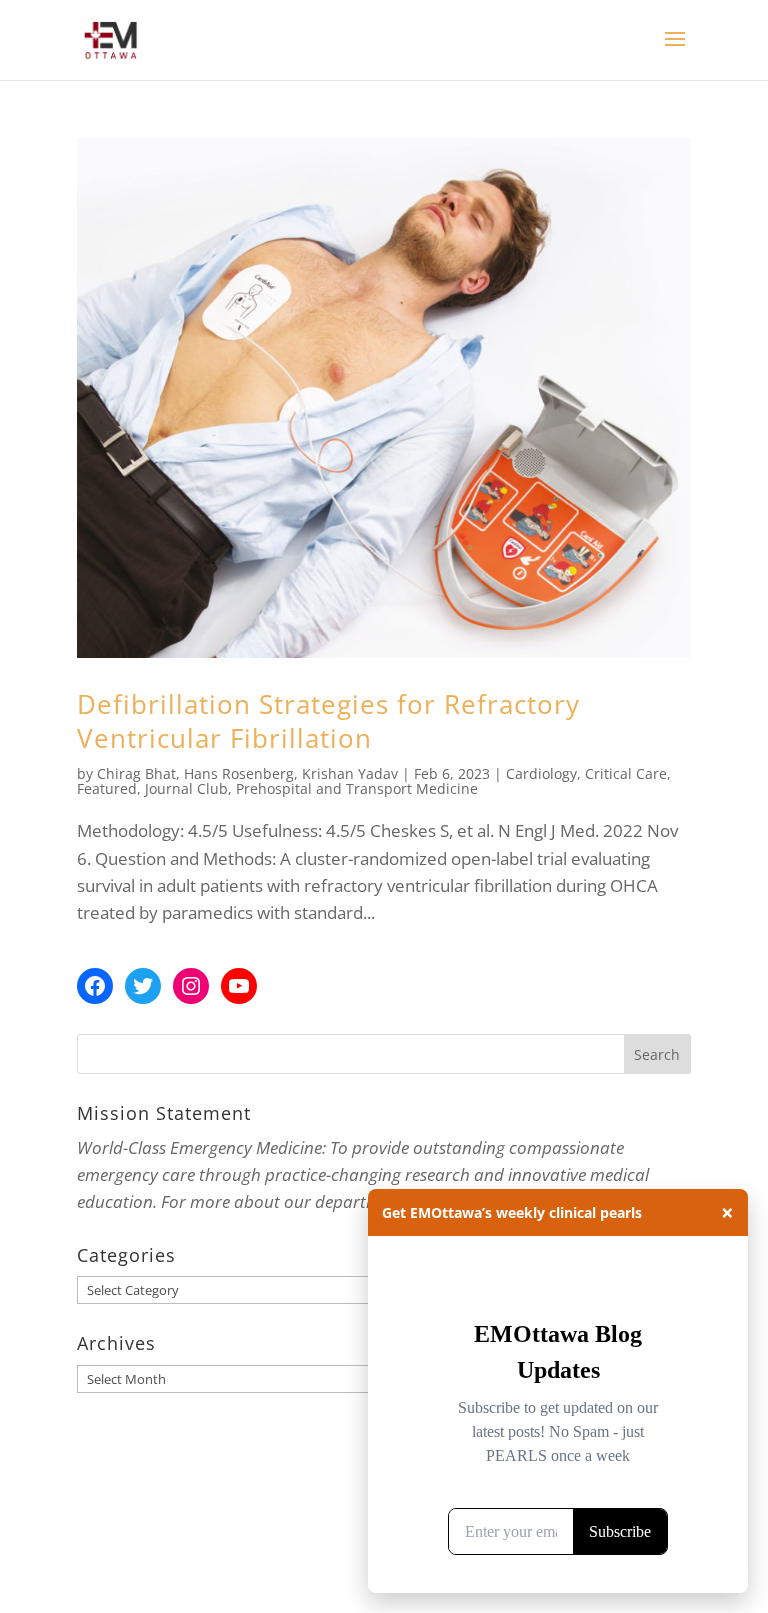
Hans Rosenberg (239, 773)
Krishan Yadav (350, 773)
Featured (107, 788)
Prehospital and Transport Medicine (357, 788)
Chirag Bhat (136, 773)
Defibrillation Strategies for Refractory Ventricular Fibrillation (328, 721)
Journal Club (186, 788)
